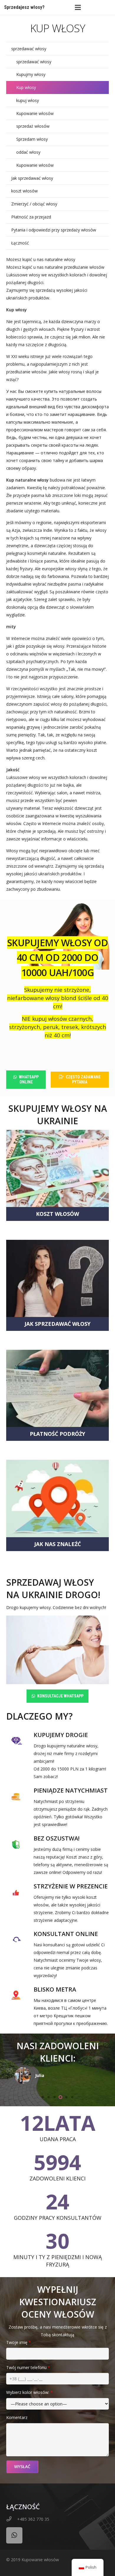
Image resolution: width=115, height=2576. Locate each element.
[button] (43, 2097)
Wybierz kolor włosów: (29, 2392)
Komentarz (17, 2417)
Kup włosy (26, 87)
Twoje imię (19, 2342)
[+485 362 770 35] (12, 2519)
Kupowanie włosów (35, 113)
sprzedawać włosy (29, 49)
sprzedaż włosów (33, 126)
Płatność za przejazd (31, 217)
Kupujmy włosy (31, 74)
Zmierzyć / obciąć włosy (34, 204)
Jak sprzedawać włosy (32, 178)
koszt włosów (24, 191)
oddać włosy (28, 152)
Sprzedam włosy (32, 139)
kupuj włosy (28, 100)
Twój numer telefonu (28, 2367)
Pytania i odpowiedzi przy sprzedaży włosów (54, 230)
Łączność (20, 243)
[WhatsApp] (14, 2535)
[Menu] (78, 7)
